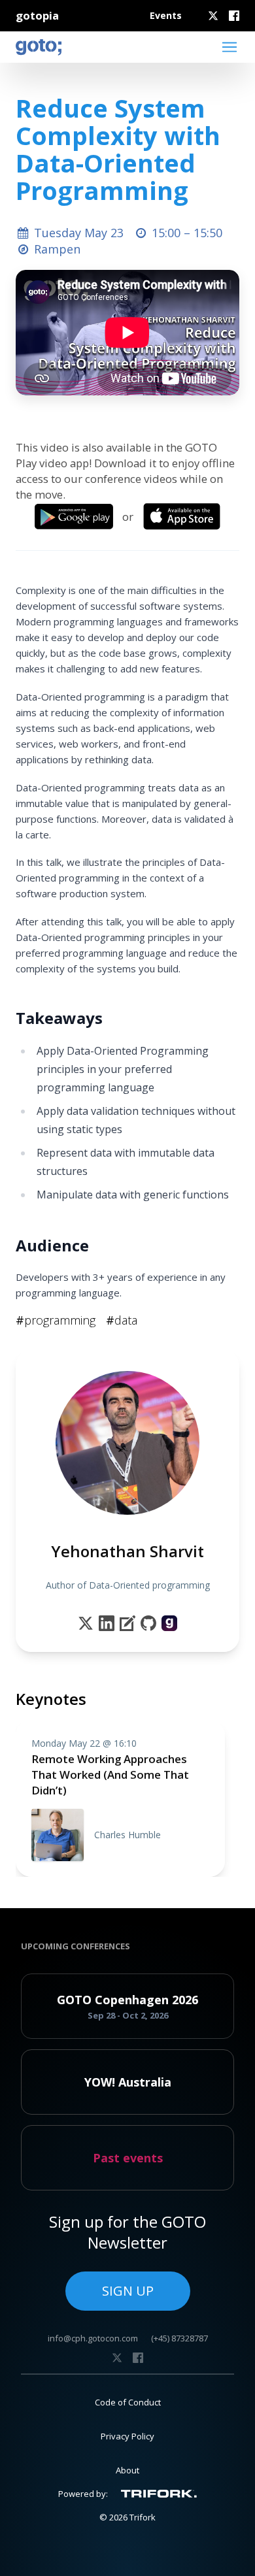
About (127, 2470)
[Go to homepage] (39, 47)
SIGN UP (128, 2291)
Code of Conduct (128, 2402)
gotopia (37, 15)
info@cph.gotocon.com (93, 2338)
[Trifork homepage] (159, 2494)
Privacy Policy (127, 2436)
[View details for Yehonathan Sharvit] (169, 1623)
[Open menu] (229, 47)
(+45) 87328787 (179, 2338)
